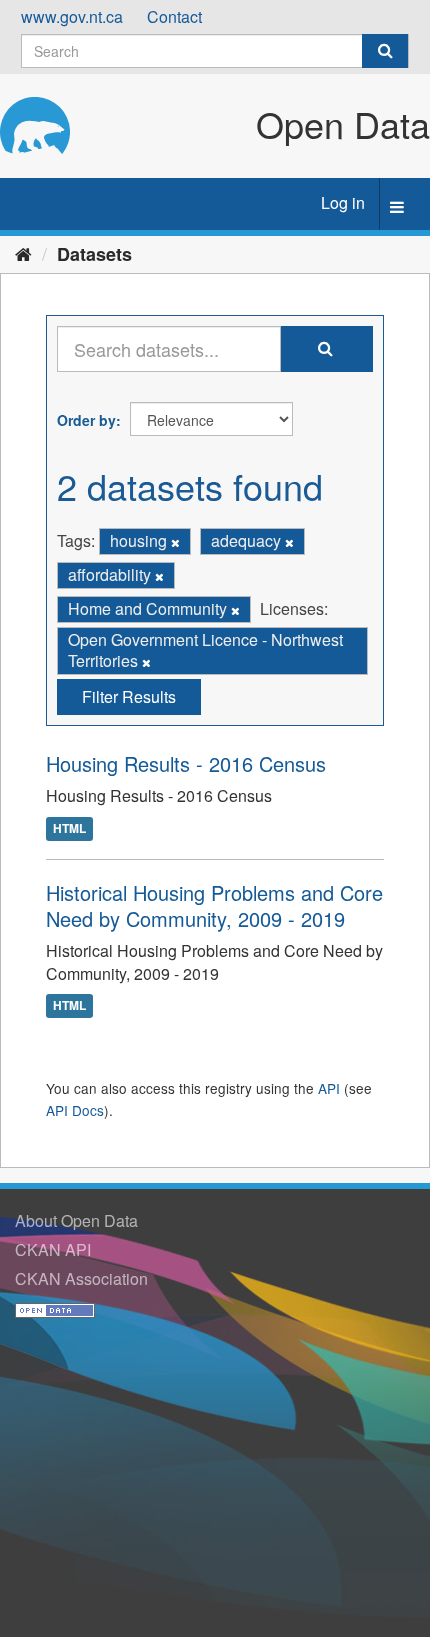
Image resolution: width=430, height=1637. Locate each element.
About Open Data (76, 1220)
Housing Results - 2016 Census (186, 763)
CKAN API (53, 1249)
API (329, 1088)
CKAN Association (81, 1278)
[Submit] (385, 51)
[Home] (23, 253)
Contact (174, 16)
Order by (86, 420)
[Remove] (175, 542)
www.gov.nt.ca (72, 16)
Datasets (94, 254)
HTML (69, 828)
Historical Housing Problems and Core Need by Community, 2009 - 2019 (214, 905)
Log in (343, 202)
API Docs (75, 1110)
